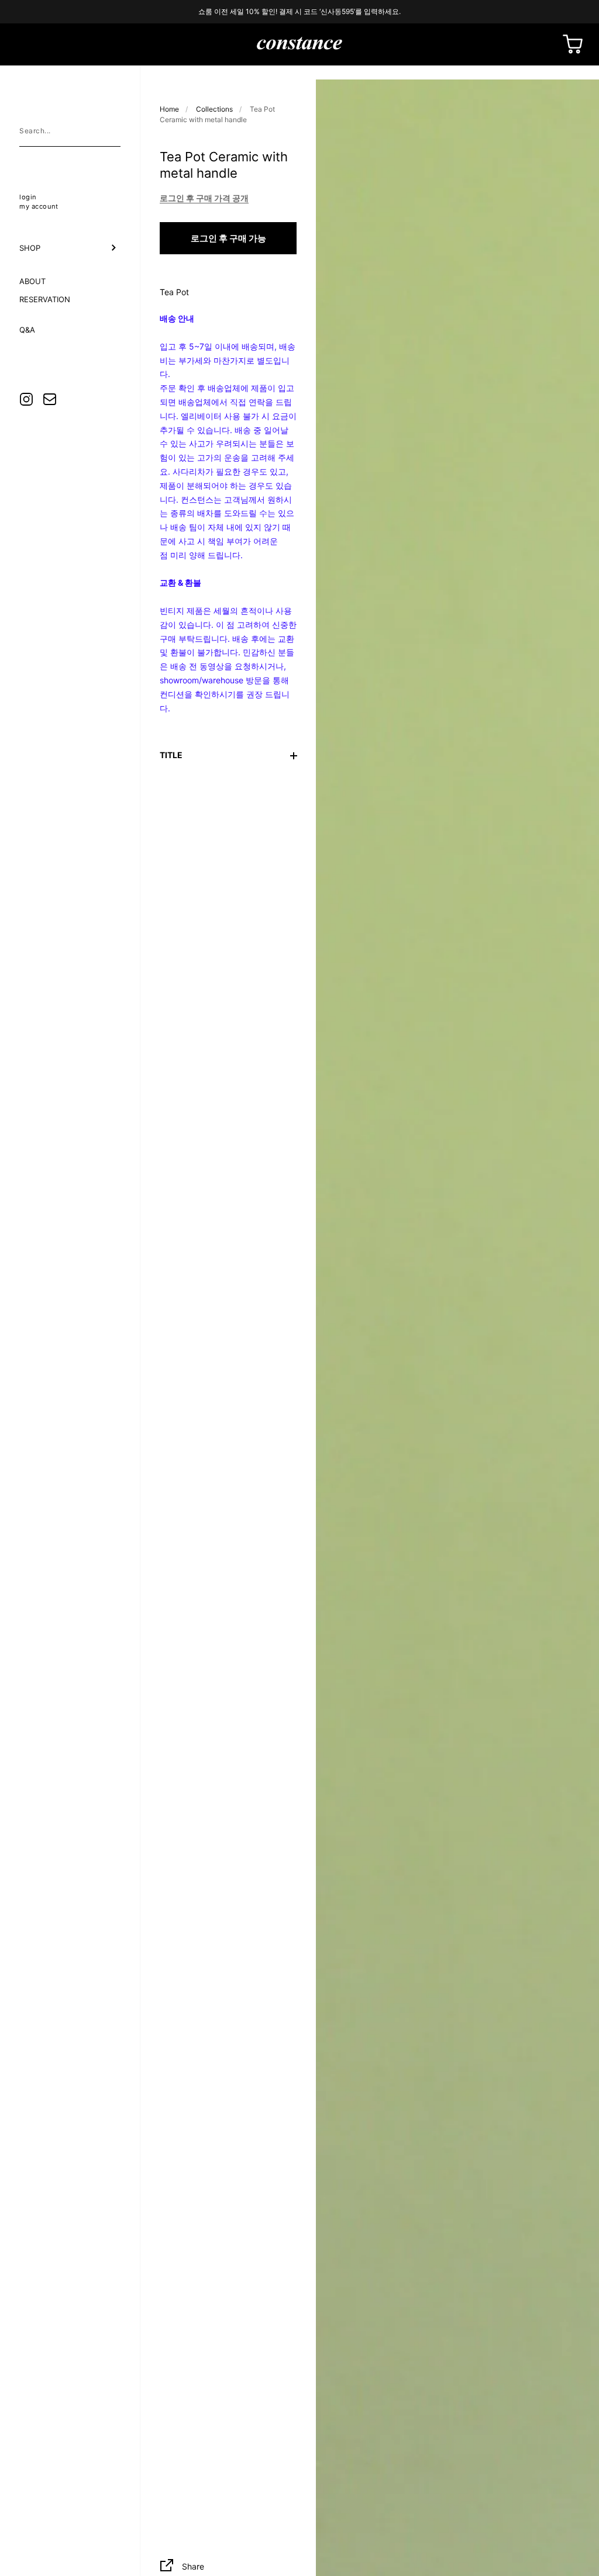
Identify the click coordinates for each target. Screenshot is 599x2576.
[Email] (50, 399)
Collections (214, 109)
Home (169, 109)
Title (171, 755)
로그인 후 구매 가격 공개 (204, 198)
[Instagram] (26, 399)
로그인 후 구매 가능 (228, 238)
